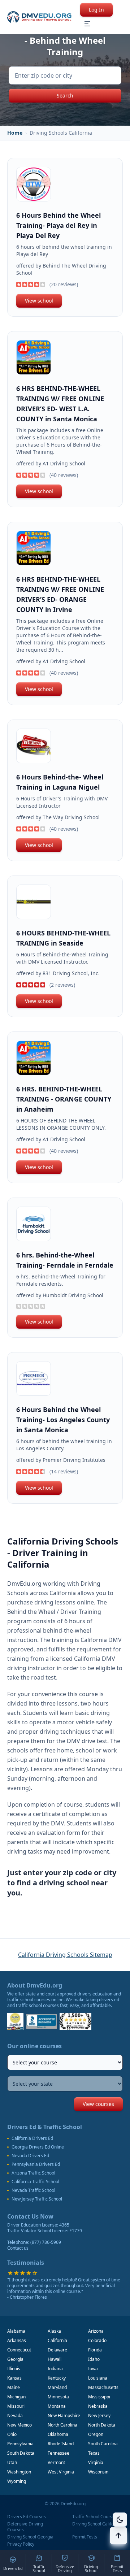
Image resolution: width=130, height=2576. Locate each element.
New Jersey (99, 2416)
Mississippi (99, 2397)
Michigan (16, 2397)
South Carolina (103, 2444)
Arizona (96, 2331)
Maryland (57, 2387)
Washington (19, 2472)
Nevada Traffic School (33, 2190)
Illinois (14, 2369)
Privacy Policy (21, 2544)
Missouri (16, 2406)
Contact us (18, 2248)
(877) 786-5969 (46, 2242)
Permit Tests (85, 2537)
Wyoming (17, 2481)
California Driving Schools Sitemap (65, 1955)
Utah (12, 2462)
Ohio (12, 2434)
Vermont (56, 2462)
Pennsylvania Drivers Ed (36, 2164)
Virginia (96, 2462)
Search (65, 95)
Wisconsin (98, 2472)
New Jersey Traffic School (37, 2199)
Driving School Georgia (30, 2537)
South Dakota (21, 2453)
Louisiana (98, 2378)
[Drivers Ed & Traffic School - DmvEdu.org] (39, 17)
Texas (94, 2453)
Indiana (55, 2369)
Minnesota (58, 2397)
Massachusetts (103, 2387)
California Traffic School (35, 2182)
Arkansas (17, 2340)
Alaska (54, 2331)
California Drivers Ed (32, 2138)
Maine (14, 2387)
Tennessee (58, 2453)
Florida (95, 2350)
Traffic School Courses (95, 2517)
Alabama (16, 2331)
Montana (57, 2406)
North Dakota (102, 2425)
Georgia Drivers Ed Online (38, 2147)
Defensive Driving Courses (25, 2527)
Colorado (97, 2340)
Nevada (15, 2416)
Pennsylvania (20, 2444)
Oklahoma (58, 2434)
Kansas (14, 2378)
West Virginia (61, 2472)
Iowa (93, 2369)
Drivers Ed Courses (27, 2517)
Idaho (94, 2359)
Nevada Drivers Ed (30, 2156)
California (57, 2340)
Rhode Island (61, 2444)
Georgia (15, 2359)
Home (15, 133)
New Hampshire (64, 2416)
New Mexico (19, 2425)
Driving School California (97, 2524)
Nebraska (98, 2406)
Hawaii (55, 2359)
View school (39, 301)
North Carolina (62, 2425)
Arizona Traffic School (33, 2173)
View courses (98, 2104)
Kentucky (57, 2378)
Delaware (57, 2350)
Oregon (96, 2434)
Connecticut (19, 2350)
